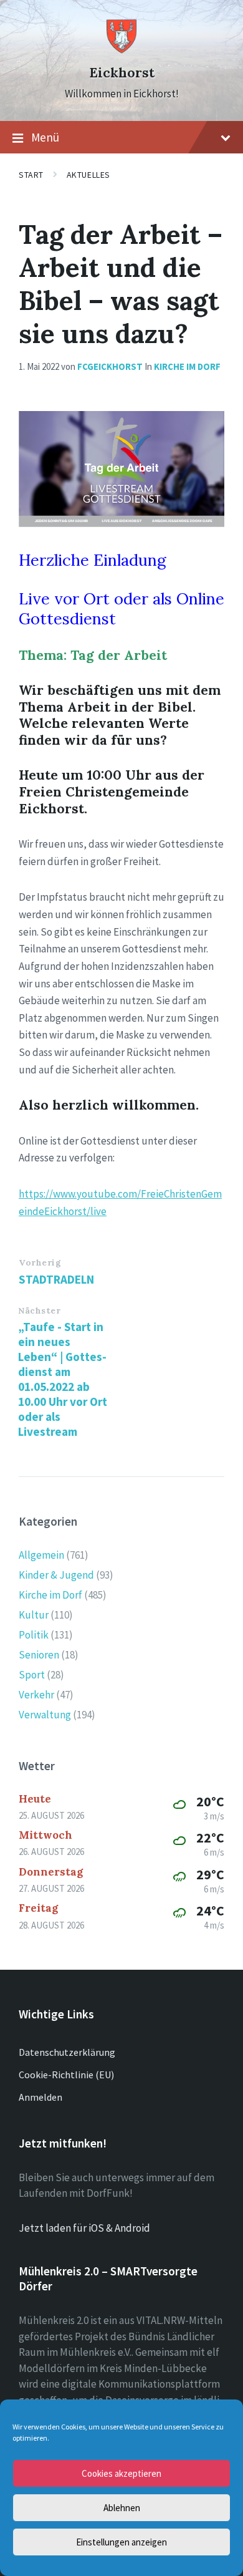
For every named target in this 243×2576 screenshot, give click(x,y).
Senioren (39, 1655)
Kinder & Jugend (56, 1575)
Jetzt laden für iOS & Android (84, 2228)
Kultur (34, 1615)
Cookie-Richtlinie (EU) (66, 2075)
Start (31, 175)
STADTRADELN (56, 1279)
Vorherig (40, 1262)
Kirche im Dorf (187, 366)
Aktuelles (88, 175)
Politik (34, 1635)
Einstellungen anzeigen (121, 2542)
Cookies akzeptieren (121, 2473)
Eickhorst (122, 73)
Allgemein (41, 1555)
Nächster (39, 1310)
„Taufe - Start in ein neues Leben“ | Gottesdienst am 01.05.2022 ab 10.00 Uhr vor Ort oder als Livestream (63, 1379)
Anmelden (40, 2097)
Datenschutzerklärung (67, 2052)
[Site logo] (121, 51)
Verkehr (36, 1695)
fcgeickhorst (110, 366)
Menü (45, 137)
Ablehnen (122, 2508)
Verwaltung (45, 1715)
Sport (32, 1675)
